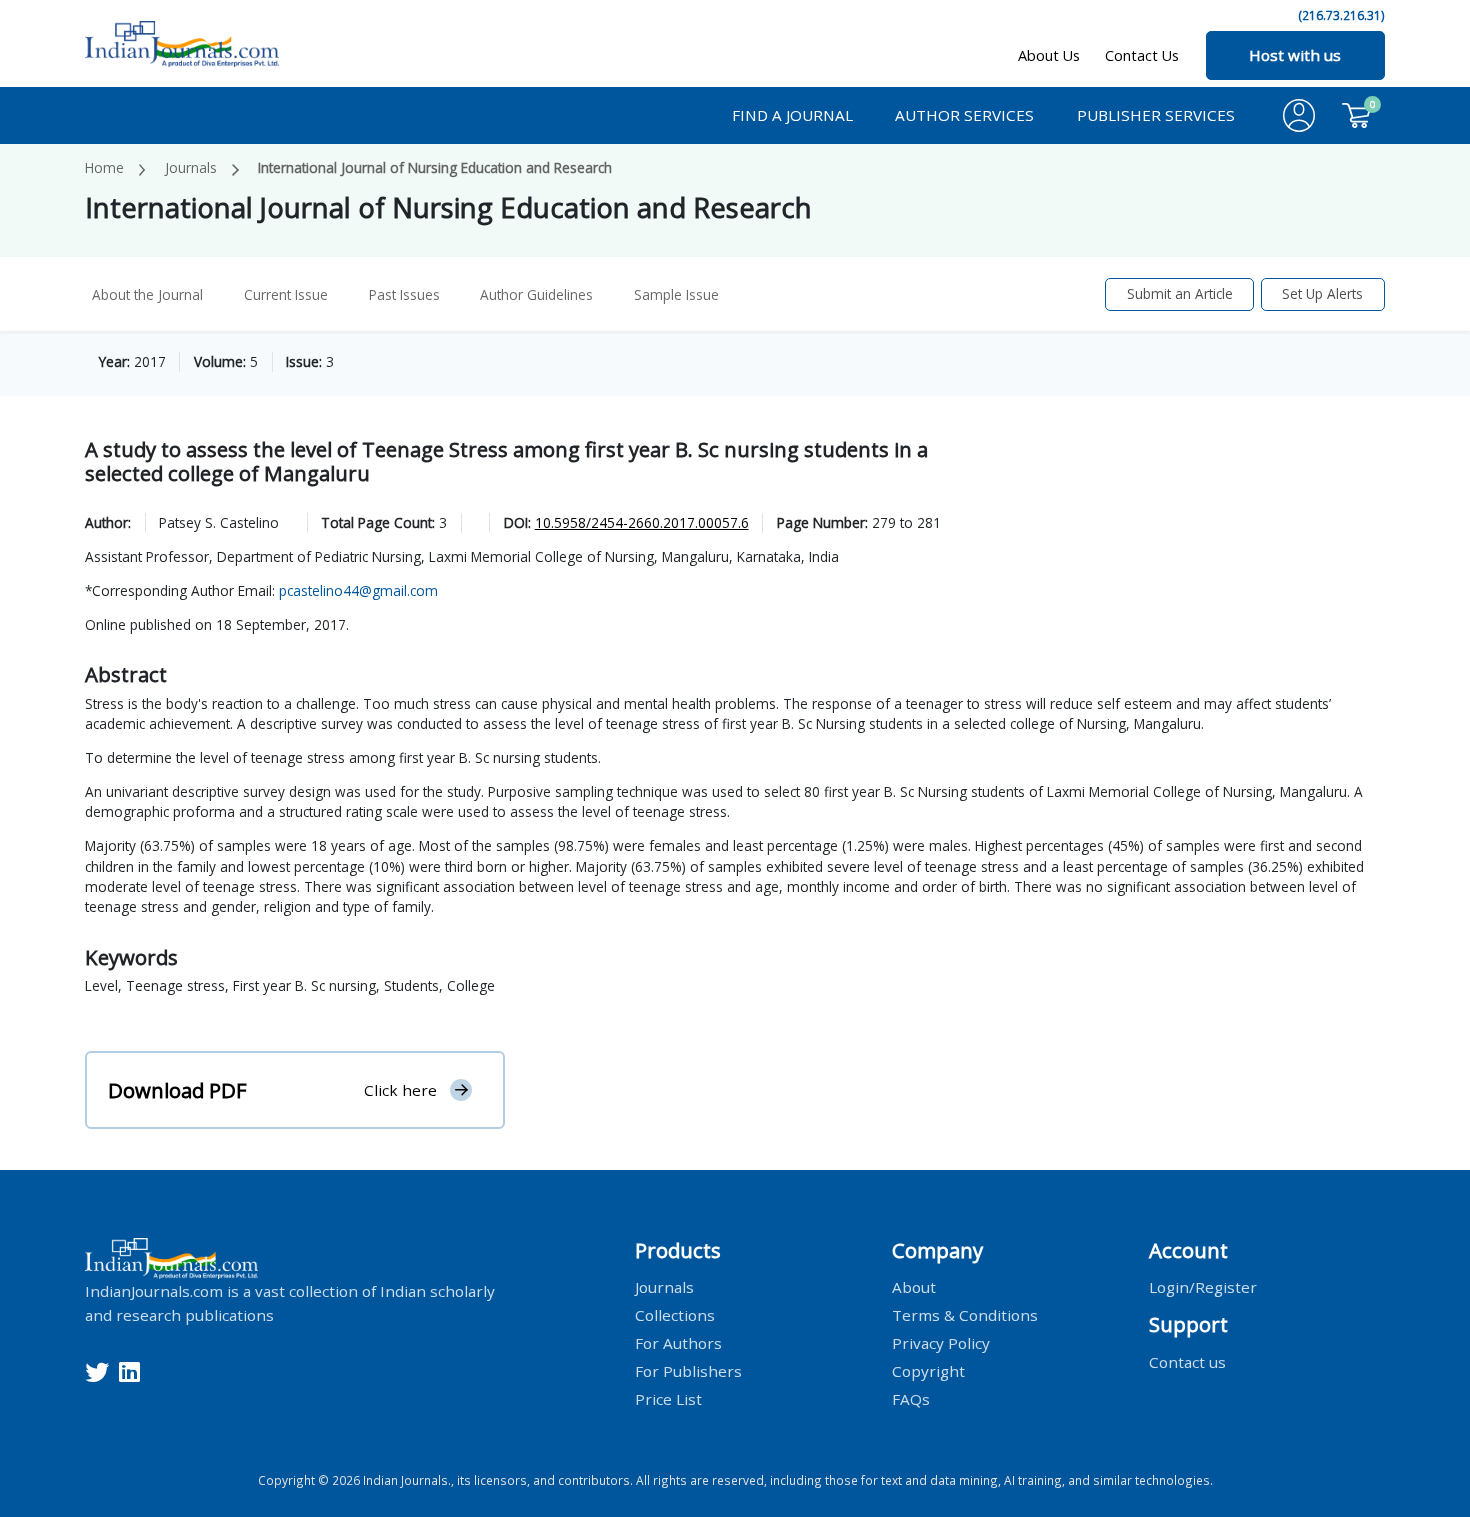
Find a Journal (792, 115)
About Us (1049, 55)
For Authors (678, 1343)
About (914, 1287)
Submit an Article (1180, 293)
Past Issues (404, 294)
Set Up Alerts (1322, 293)
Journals (191, 167)
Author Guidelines (536, 294)
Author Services (964, 115)
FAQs (911, 1399)
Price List (668, 1399)
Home (104, 167)
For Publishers (688, 1371)
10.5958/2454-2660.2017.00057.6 (642, 522)
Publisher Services (1156, 115)
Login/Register (1203, 1287)
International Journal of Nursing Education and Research (435, 167)
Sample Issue (676, 294)
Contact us (1187, 1361)
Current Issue (286, 294)
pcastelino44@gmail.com (358, 590)
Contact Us (1142, 55)
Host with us (1295, 55)
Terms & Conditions (965, 1315)
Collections (675, 1315)
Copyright (928, 1371)
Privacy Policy (941, 1343)
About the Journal (147, 294)
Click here (400, 1090)
